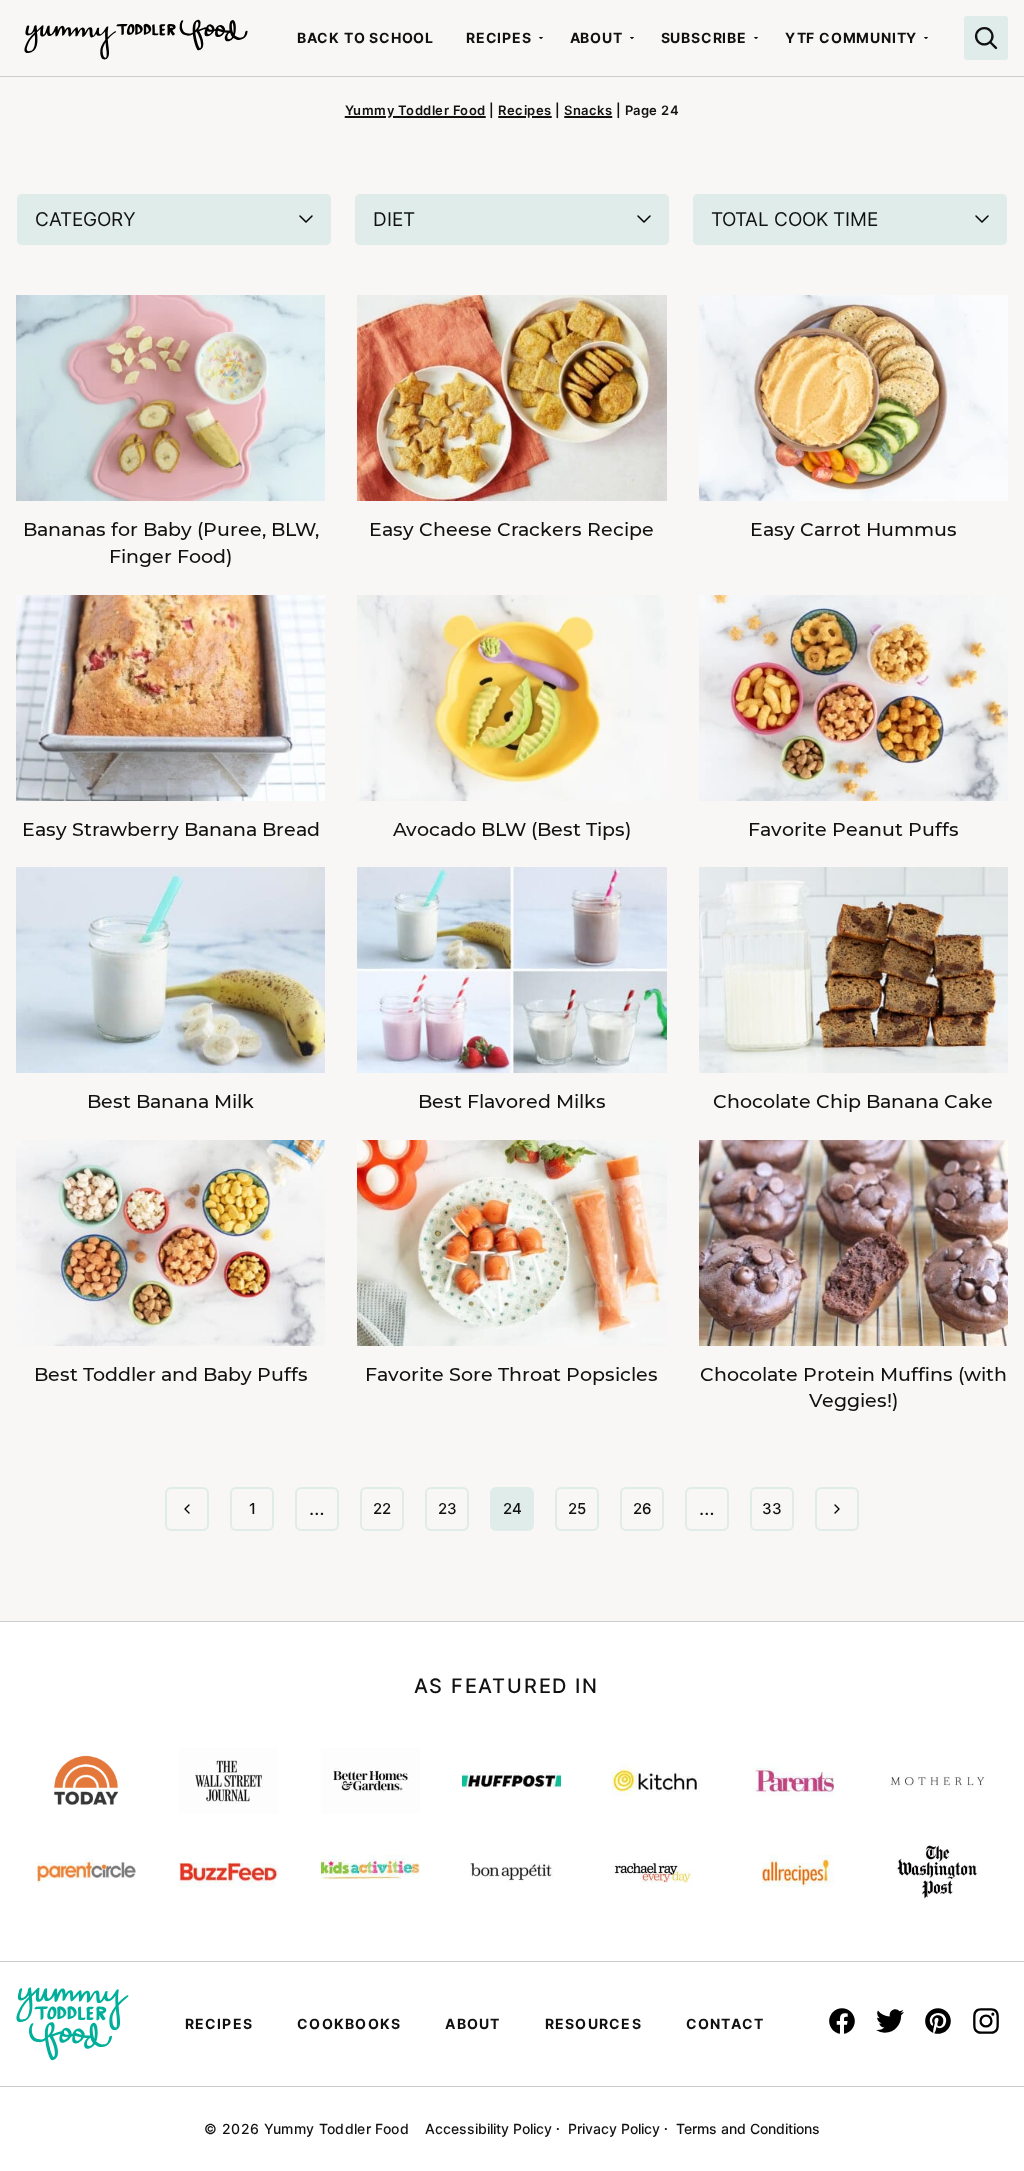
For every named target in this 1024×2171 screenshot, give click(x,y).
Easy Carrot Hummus (853, 529)
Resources (593, 2023)
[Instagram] (986, 2021)
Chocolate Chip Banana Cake (853, 1101)
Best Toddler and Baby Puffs (171, 1374)
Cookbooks (349, 2023)
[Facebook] (842, 2021)
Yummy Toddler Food (415, 110)
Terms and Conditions (748, 2128)
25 (583, 1514)
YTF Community (851, 37)
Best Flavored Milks (512, 1101)
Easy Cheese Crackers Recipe (511, 529)
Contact (725, 2023)
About (596, 37)
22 (388, 1514)
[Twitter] (890, 2021)
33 (777, 1514)
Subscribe (704, 37)
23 (453, 1514)
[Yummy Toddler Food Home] (136, 30)
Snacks (588, 110)
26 (648, 1514)
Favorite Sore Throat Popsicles (511, 1374)
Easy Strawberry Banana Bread (171, 829)
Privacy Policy (614, 2128)
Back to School (365, 37)
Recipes (499, 37)
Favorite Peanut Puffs (853, 829)
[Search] (986, 38)
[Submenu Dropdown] (541, 38)
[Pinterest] (938, 2021)
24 (518, 1514)
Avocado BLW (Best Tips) (512, 829)
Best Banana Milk (170, 1101)
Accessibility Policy (488, 2128)
